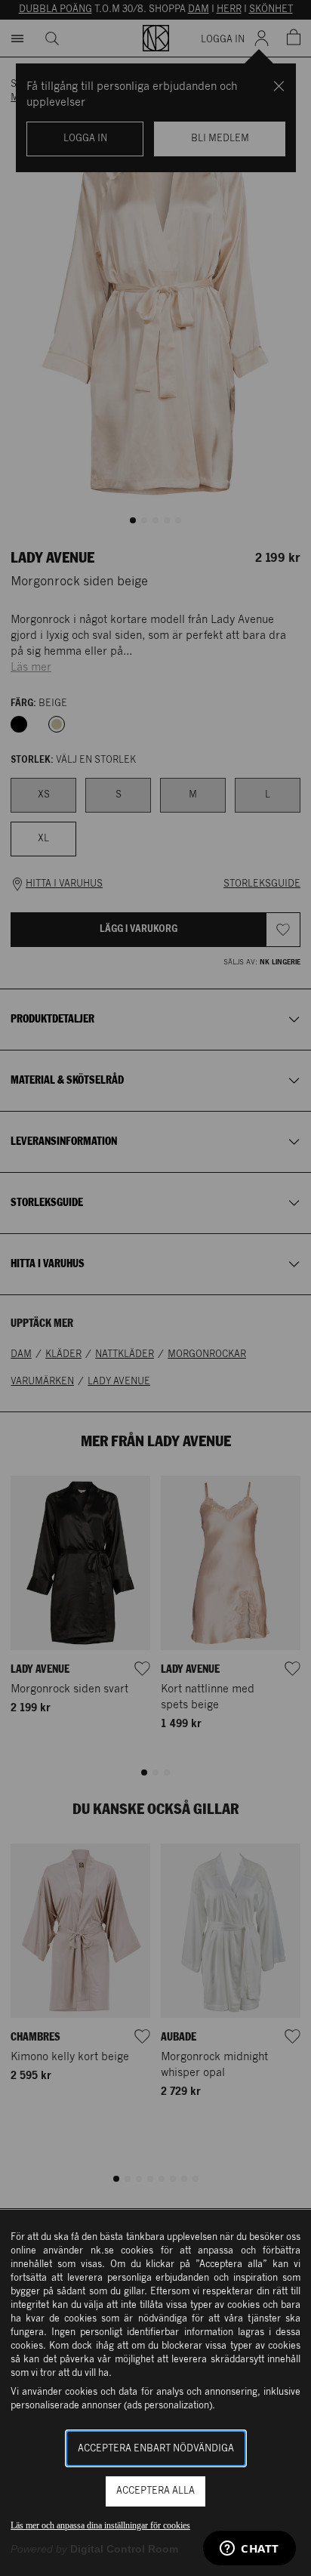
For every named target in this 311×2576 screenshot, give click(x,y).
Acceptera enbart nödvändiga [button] (156, 2449)
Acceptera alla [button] (155, 2491)
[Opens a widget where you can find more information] (249, 2550)
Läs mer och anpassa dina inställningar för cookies (100, 2525)
